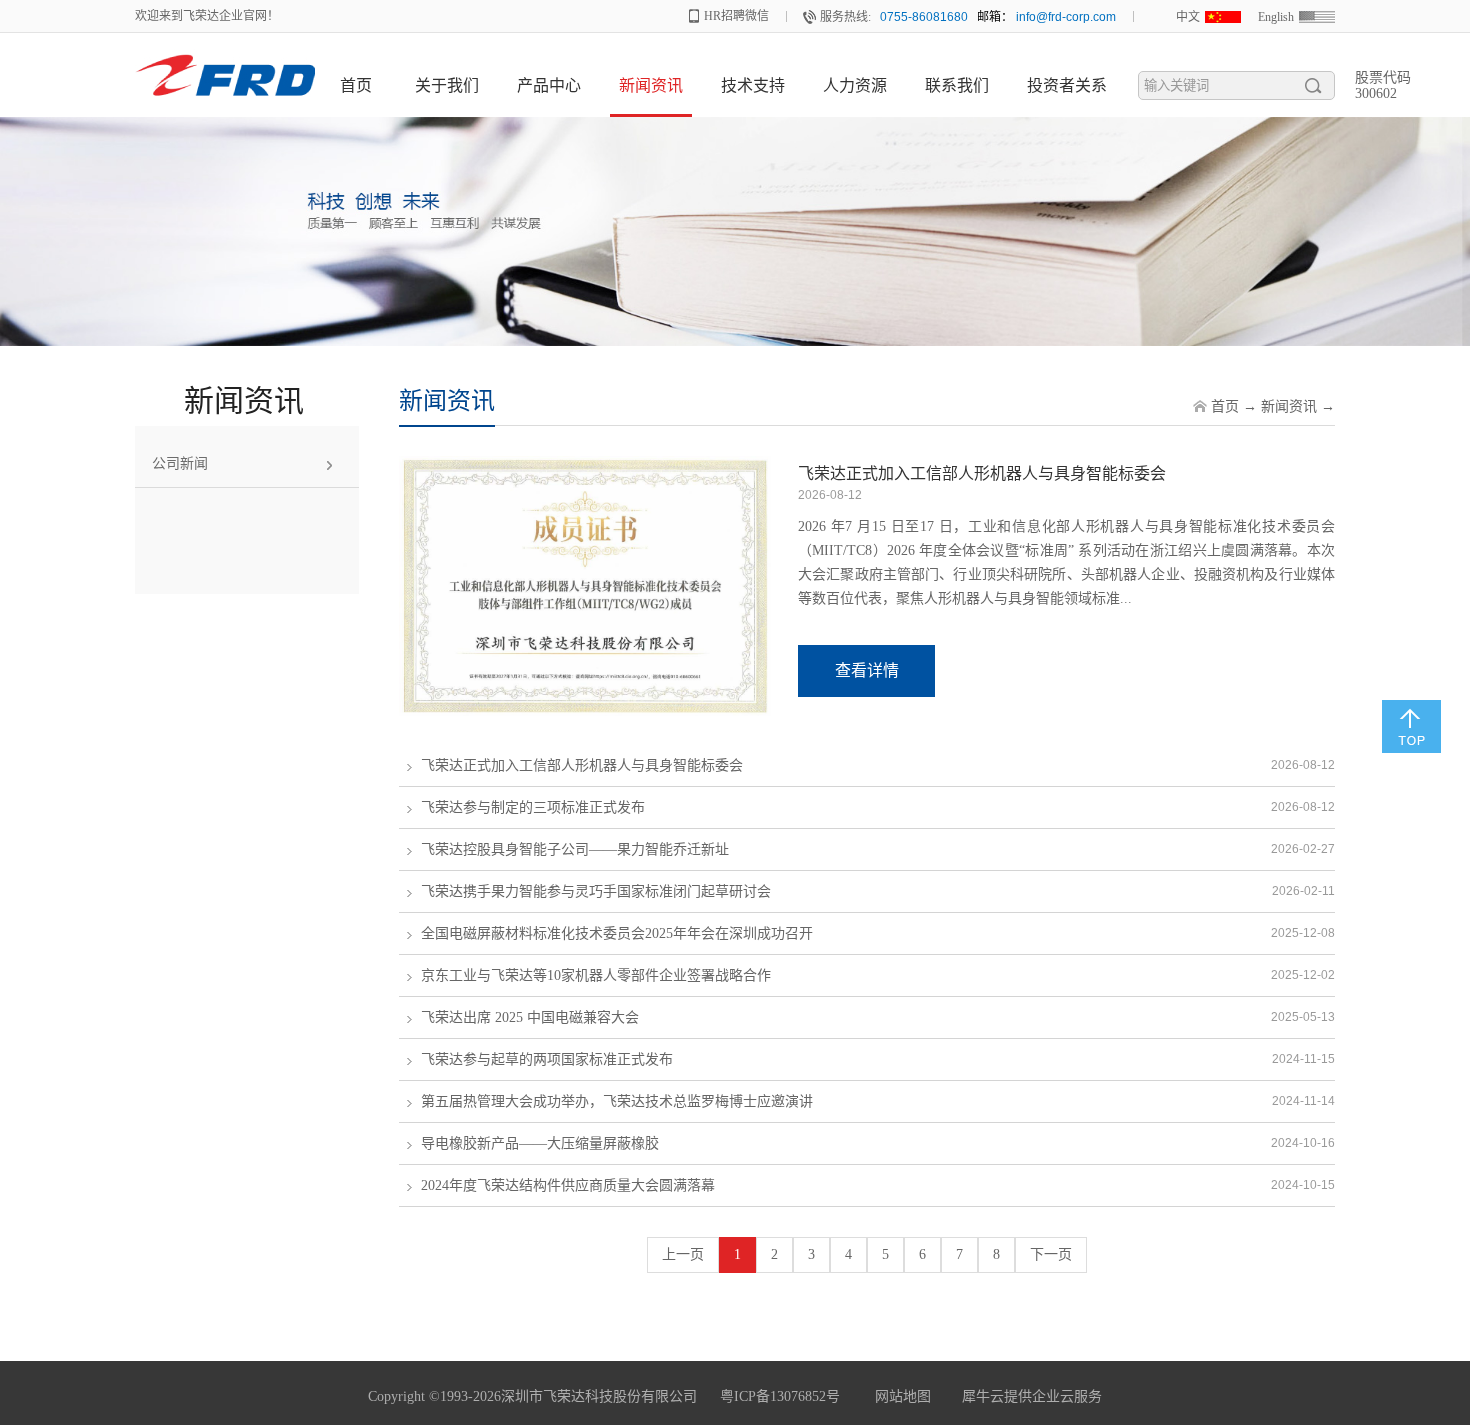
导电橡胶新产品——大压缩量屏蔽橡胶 (540, 1143)
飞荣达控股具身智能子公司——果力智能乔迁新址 (575, 849)
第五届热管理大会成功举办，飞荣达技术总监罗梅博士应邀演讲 (617, 1101)
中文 (1188, 17)
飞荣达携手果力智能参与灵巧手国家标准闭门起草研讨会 (596, 891)
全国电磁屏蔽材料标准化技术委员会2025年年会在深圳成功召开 (617, 933)
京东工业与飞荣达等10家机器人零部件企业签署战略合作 (596, 975)
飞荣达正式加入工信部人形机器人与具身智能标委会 (982, 473)
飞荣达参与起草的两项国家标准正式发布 (547, 1059)
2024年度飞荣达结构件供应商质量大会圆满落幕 (568, 1185)
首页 (356, 85)
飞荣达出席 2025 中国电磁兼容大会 (530, 1017)
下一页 (1051, 1254)
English (1276, 17)
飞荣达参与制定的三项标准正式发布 (533, 807)
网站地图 (899, 1396)
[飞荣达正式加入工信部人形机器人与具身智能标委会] (585, 468)
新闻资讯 (1289, 406)
